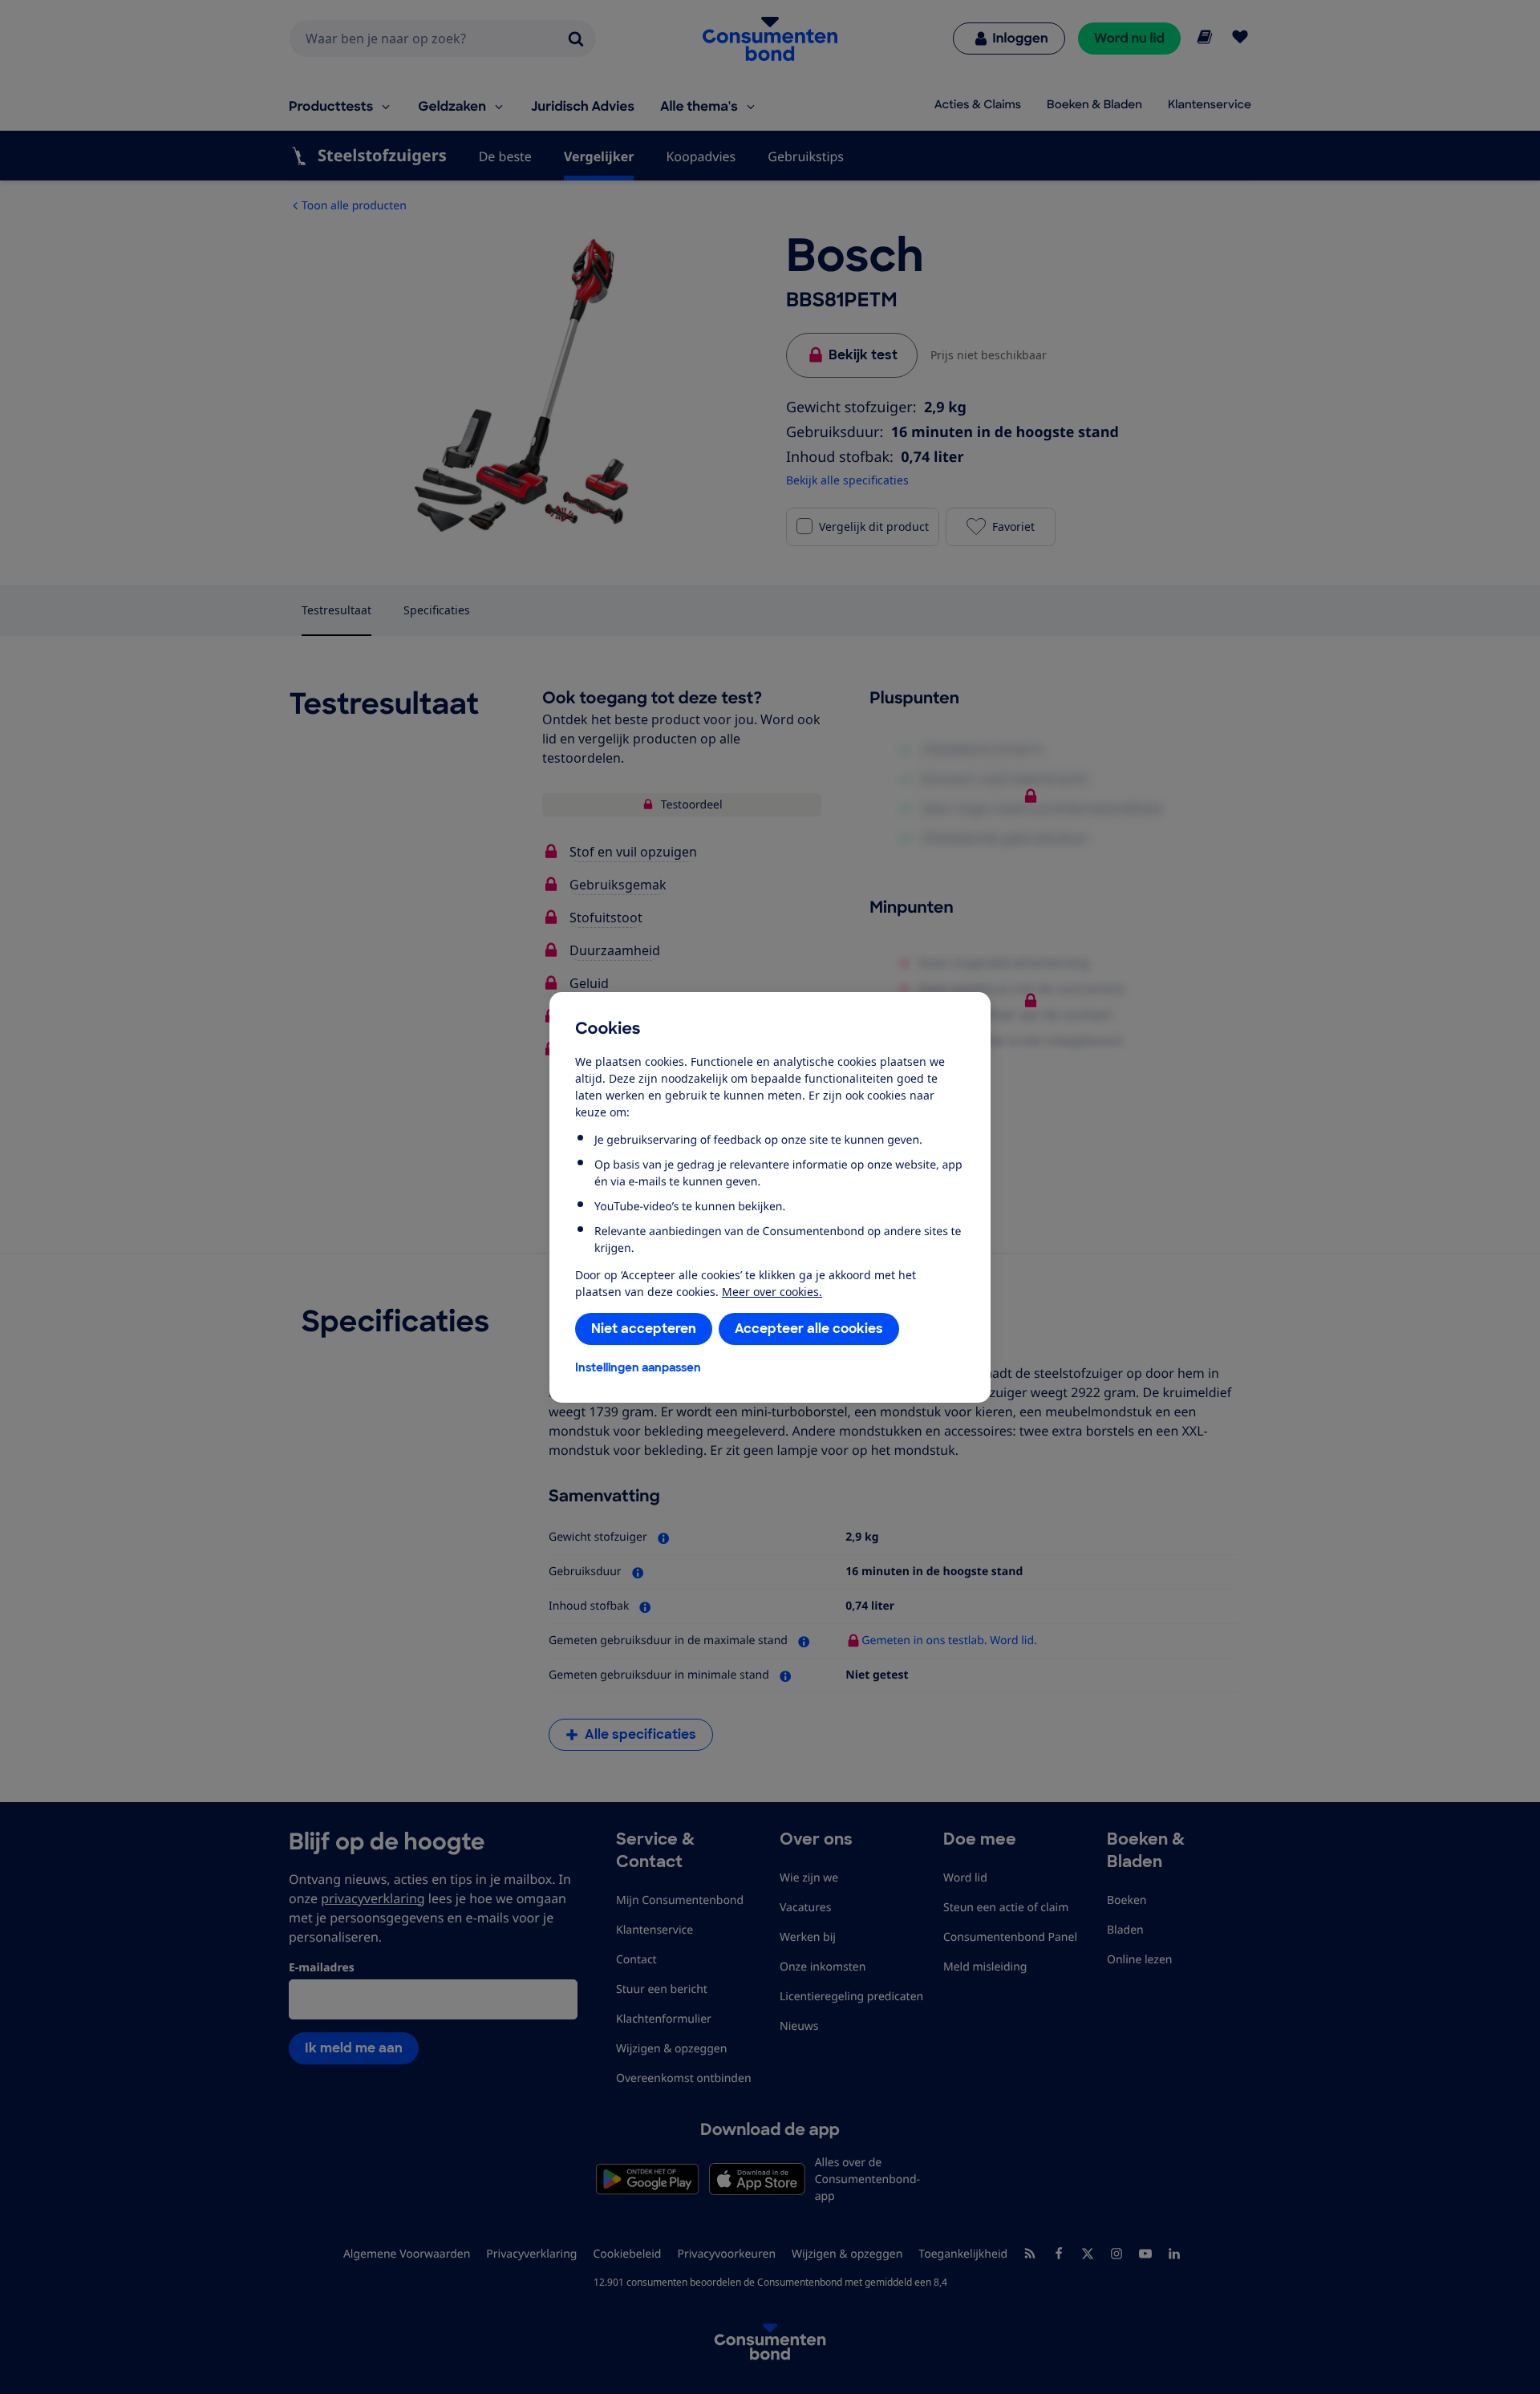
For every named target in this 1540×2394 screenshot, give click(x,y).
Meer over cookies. (772, 1292)
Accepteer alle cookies (809, 1329)
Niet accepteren (644, 1329)
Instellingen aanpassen (638, 1367)
